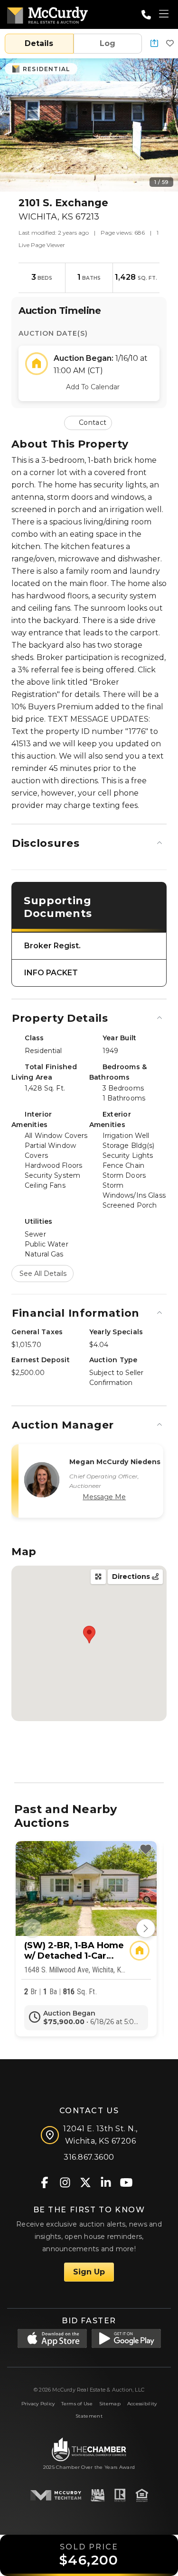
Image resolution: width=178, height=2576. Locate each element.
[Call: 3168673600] (146, 15)
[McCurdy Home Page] (47, 14)
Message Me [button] (104, 1497)
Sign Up (89, 2272)
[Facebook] (44, 2182)
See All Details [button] (43, 1274)
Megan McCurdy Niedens (115, 1462)
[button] (154, 44)
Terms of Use (77, 2404)
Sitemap (110, 2404)
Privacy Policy (38, 2404)
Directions (132, 1577)
